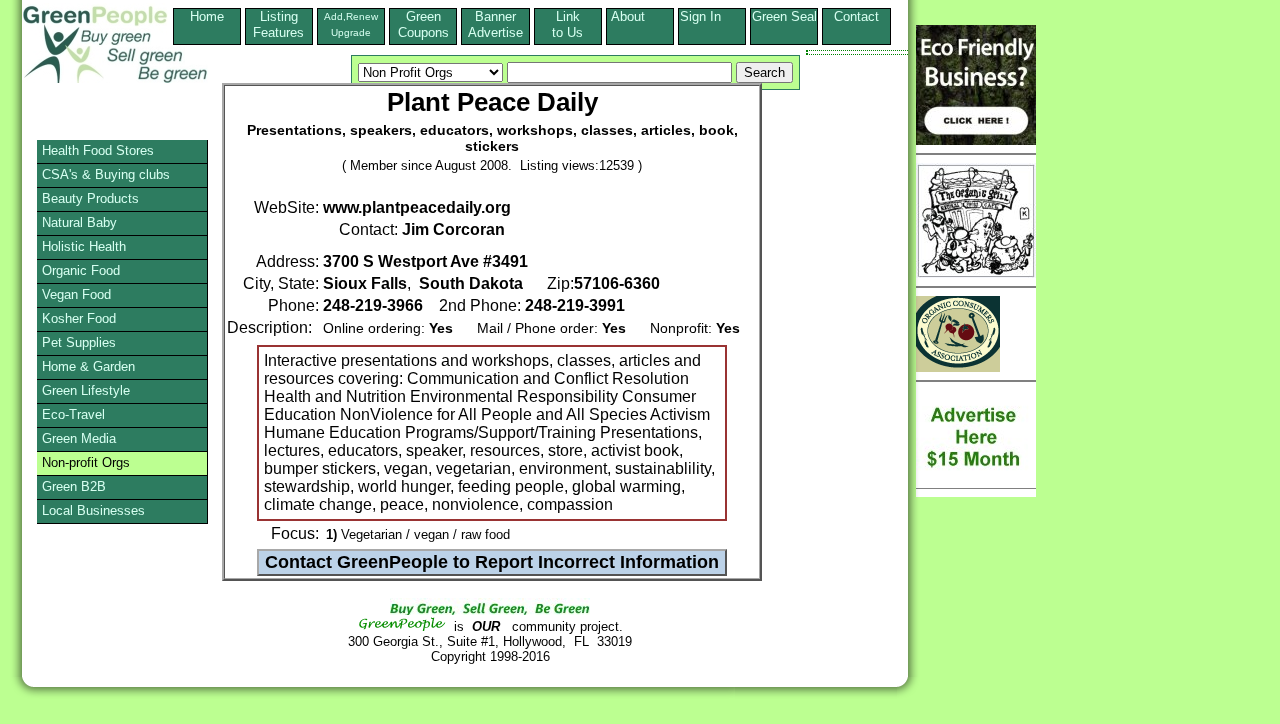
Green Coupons (423, 24)
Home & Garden (88, 366)
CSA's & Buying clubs (106, 174)
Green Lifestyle (86, 390)
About (640, 16)
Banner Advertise (495, 24)
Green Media (79, 438)
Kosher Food (79, 318)
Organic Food (81, 270)
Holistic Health (84, 246)
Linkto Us (567, 24)
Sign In (712, 16)
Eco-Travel (73, 414)
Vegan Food (76, 294)
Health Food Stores (98, 150)
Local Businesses (93, 510)
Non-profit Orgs (86, 462)
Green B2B (74, 486)
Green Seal (784, 16)
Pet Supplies (79, 342)
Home (207, 16)
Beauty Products (90, 198)
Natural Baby (79, 222)
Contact (856, 24)
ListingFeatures (278, 24)
